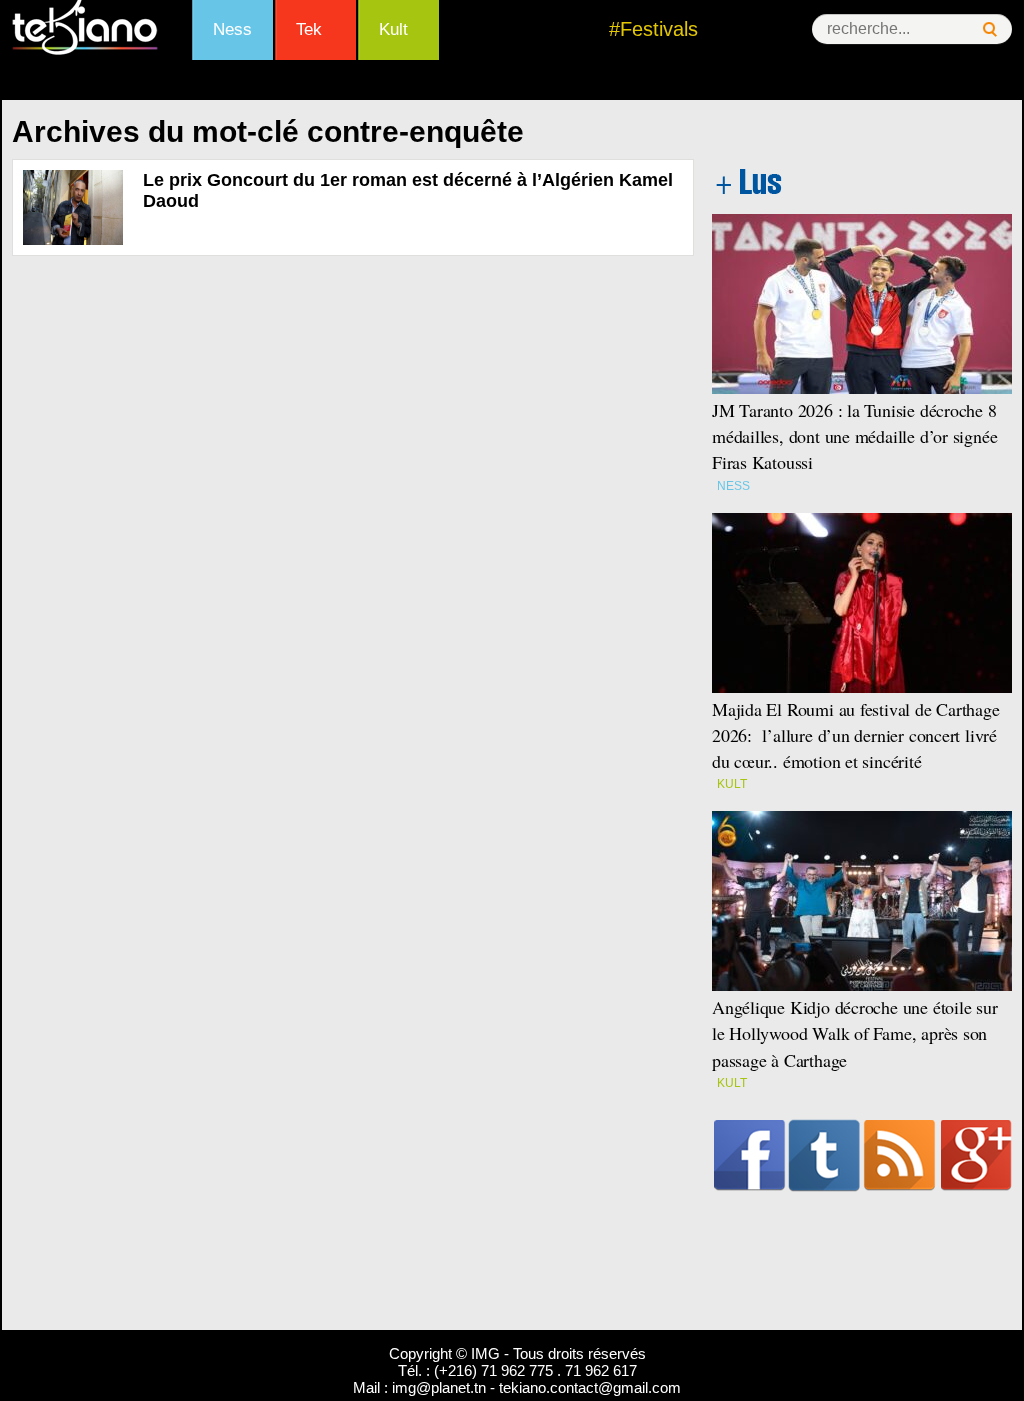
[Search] (990, 29)
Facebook (749, 1155)
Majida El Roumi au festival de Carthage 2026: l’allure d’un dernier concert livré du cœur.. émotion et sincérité (856, 735)
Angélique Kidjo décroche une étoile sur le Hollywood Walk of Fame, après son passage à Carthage (855, 1033)
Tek (309, 29)
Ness (232, 29)
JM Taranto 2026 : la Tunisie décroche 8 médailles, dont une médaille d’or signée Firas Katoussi (854, 436)
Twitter (824, 1155)
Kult (393, 29)
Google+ (976, 1155)
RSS (899, 1155)
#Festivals (653, 29)
